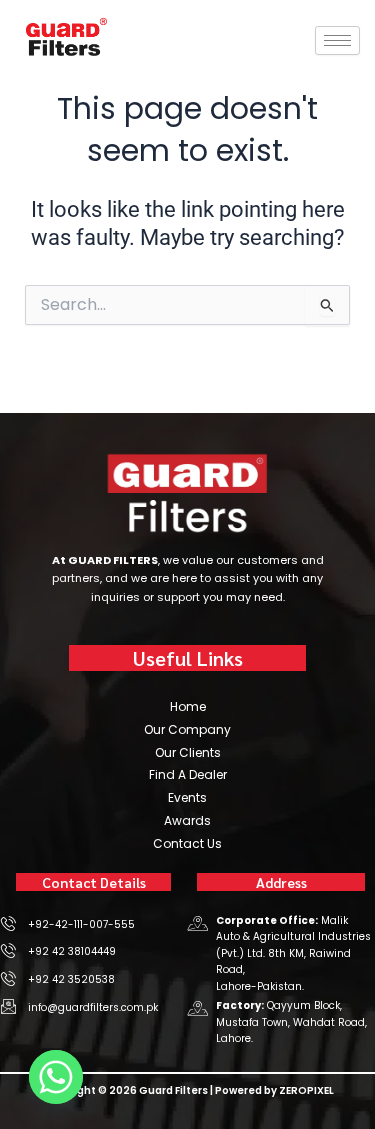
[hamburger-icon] (337, 40)
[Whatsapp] (56, 1077)
